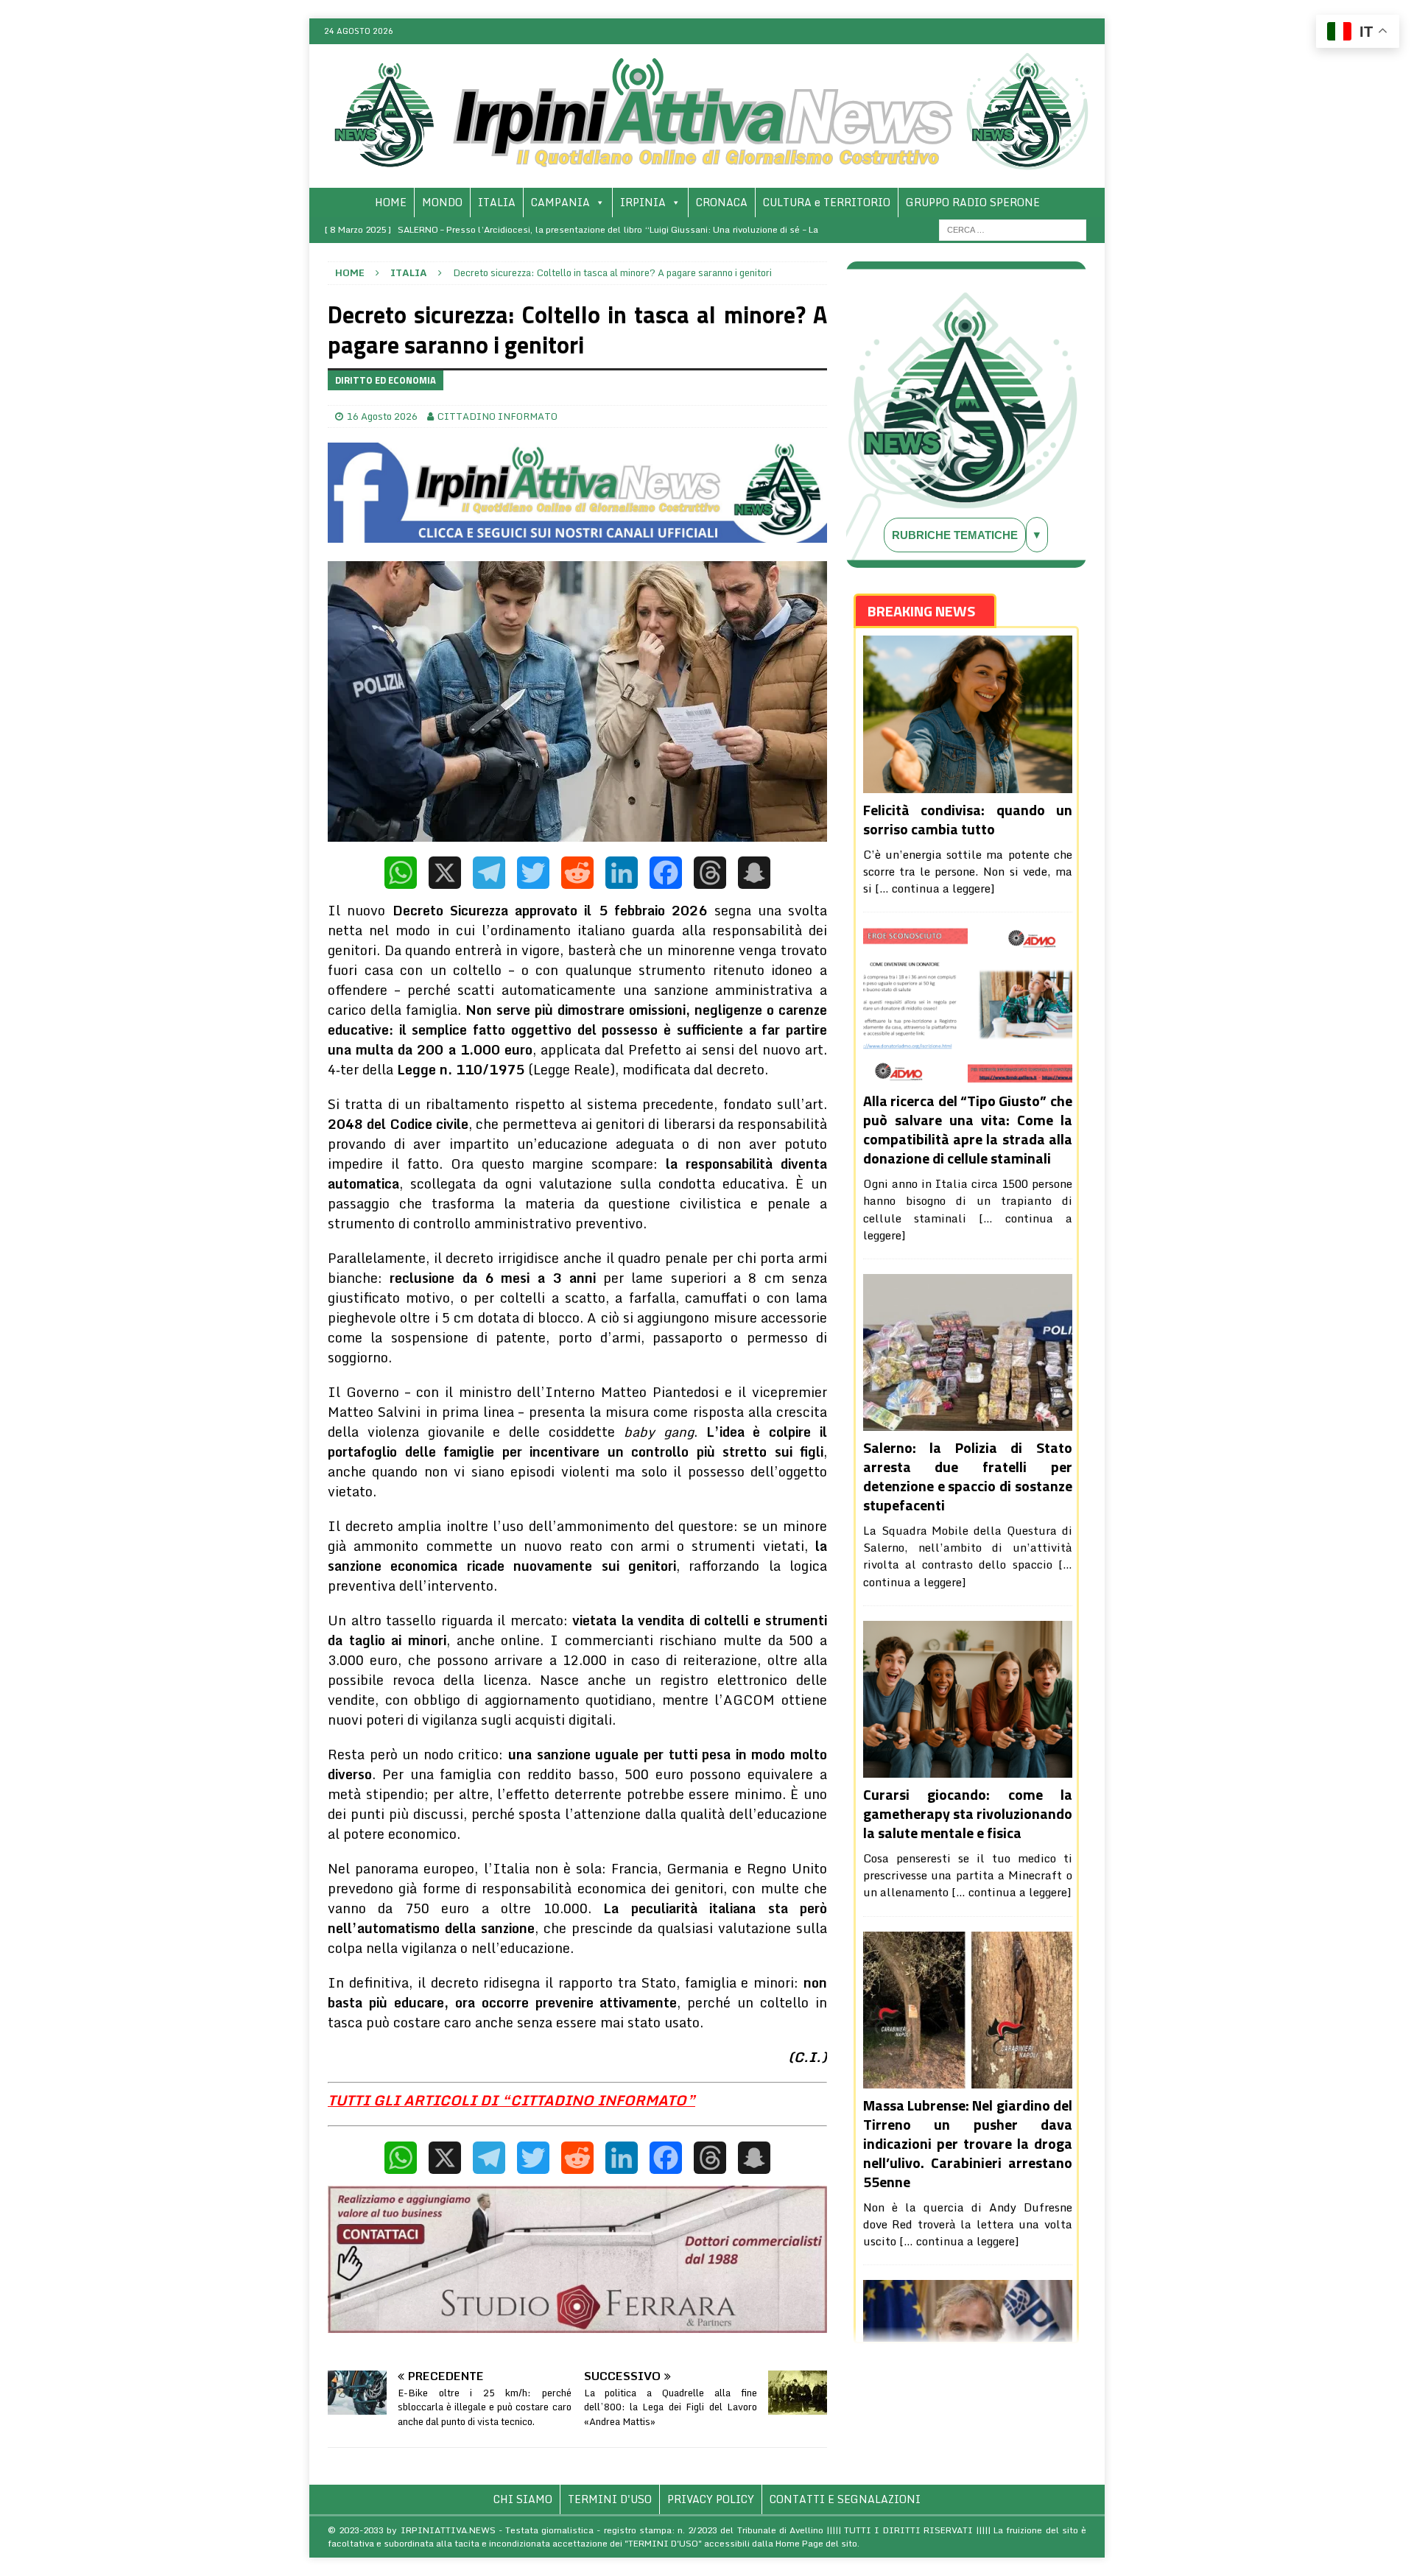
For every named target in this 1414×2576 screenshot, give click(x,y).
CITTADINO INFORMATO (497, 416)
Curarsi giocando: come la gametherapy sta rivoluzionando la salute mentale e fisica (968, 1813)
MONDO (442, 202)
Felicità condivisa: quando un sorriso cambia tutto (968, 819)
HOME (391, 202)
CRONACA (722, 202)
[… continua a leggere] (935, 888)
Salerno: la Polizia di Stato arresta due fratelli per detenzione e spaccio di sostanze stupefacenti (968, 1476)
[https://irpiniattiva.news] (707, 179)
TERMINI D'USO (610, 2499)
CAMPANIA (560, 202)
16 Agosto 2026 (382, 416)
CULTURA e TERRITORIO (827, 202)
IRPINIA (643, 202)
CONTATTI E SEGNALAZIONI (845, 2499)
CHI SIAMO (523, 2499)
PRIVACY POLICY (711, 2499)
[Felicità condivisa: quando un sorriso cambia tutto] (968, 714)
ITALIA (497, 202)
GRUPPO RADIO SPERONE (973, 202)
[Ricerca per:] (1013, 228)
